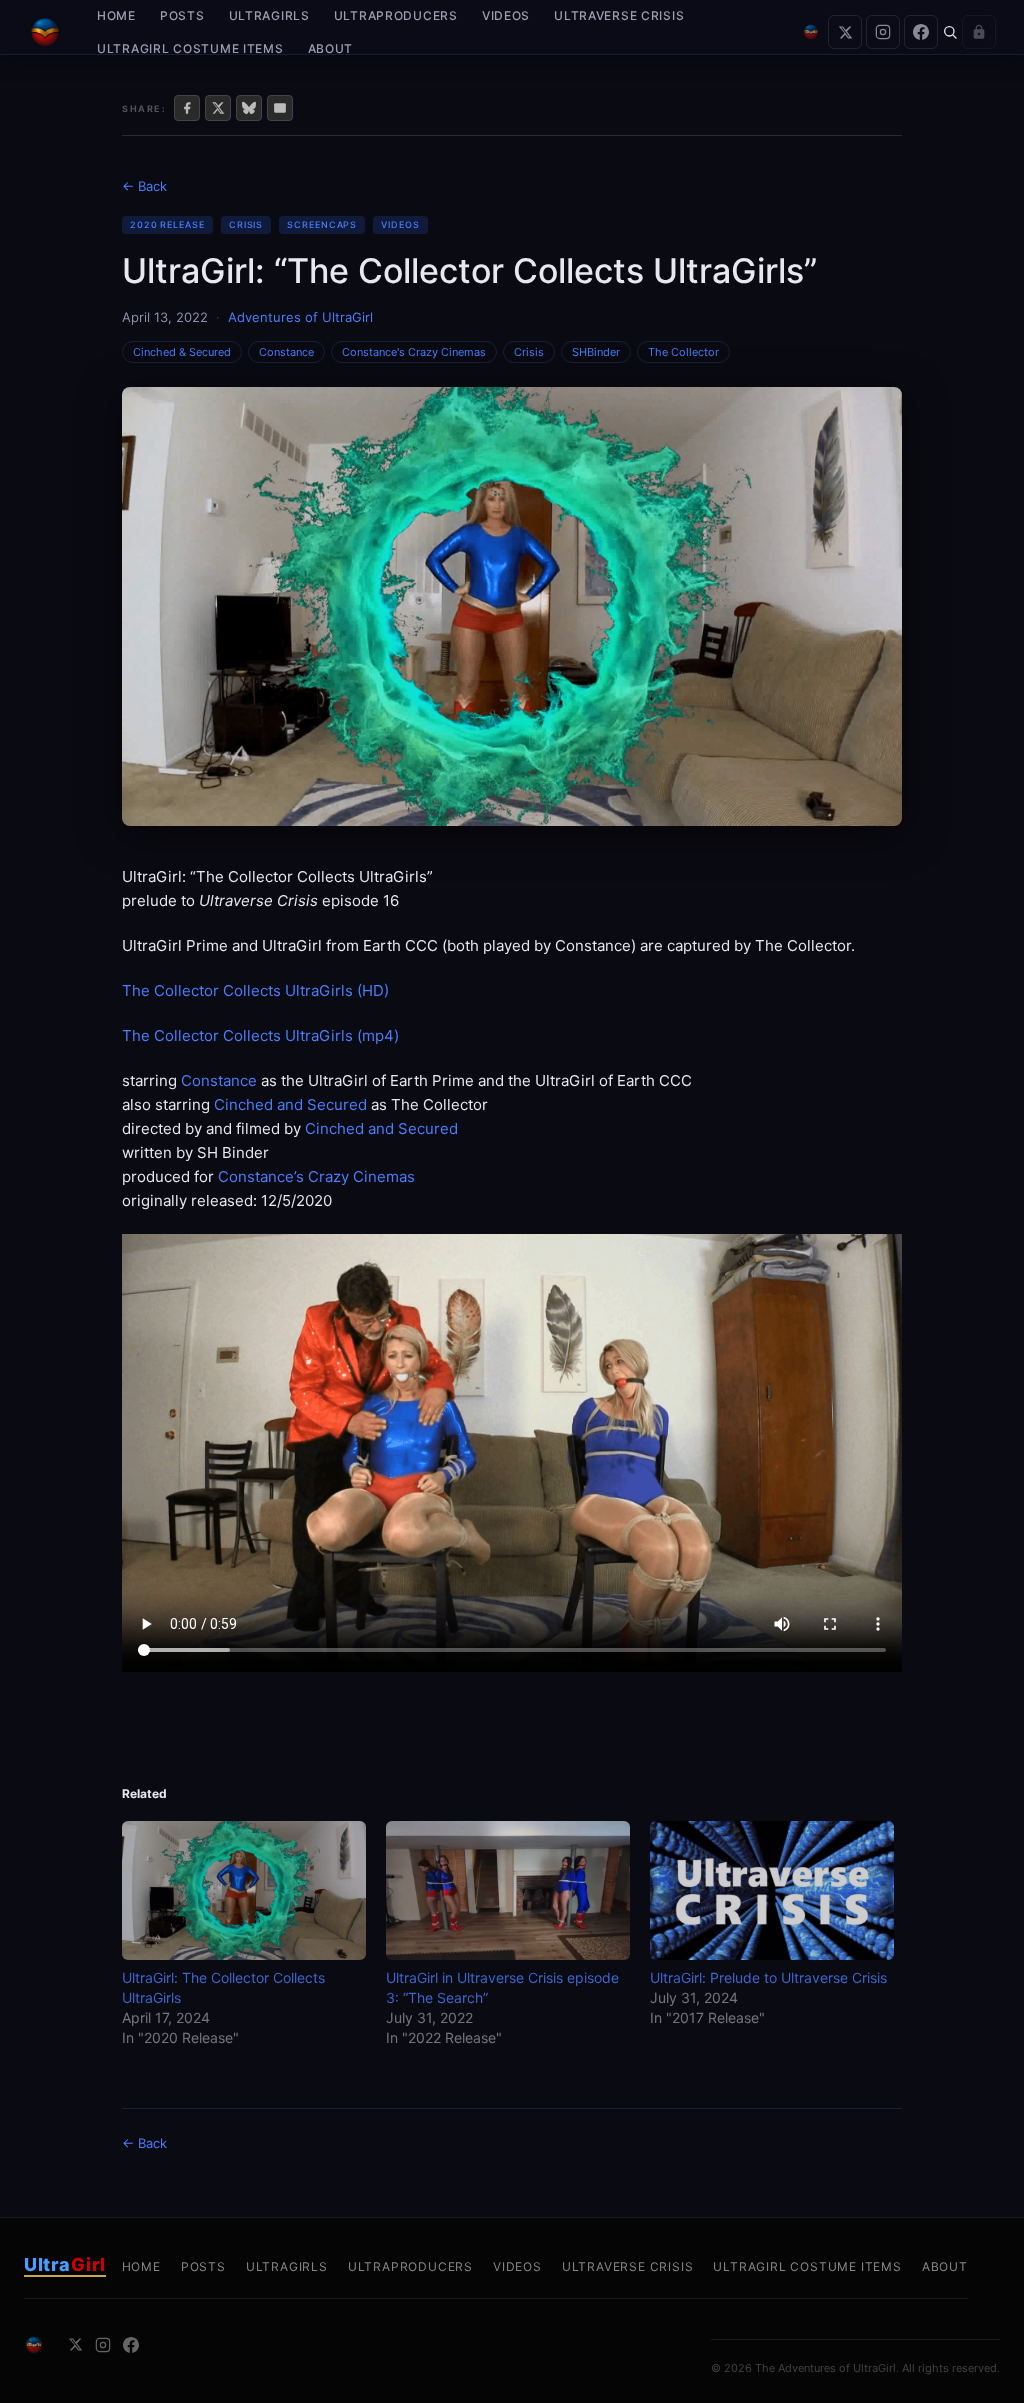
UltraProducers (396, 15)
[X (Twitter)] (845, 32)
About (331, 48)
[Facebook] (921, 32)
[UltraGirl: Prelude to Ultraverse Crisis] (772, 1890)
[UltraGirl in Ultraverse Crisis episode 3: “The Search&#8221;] (508, 1890)
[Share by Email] (280, 108)
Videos (506, 15)
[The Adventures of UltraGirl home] (45, 32)
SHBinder (596, 352)
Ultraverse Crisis (619, 15)
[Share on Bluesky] (249, 108)
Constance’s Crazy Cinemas (316, 1176)
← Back (144, 186)
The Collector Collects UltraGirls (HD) (255, 990)
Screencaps (322, 224)
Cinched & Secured (182, 352)
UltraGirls (269, 15)
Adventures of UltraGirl (300, 317)
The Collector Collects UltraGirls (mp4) (260, 1035)
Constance (286, 352)
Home (116, 15)
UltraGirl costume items (190, 48)
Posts (182, 15)
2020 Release (167, 224)
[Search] (950, 32)
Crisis (246, 224)
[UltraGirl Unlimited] (811, 32)
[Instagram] (883, 32)
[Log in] (979, 32)
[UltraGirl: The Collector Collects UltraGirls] (244, 1890)
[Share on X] (218, 108)
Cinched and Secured (290, 1104)
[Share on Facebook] (187, 108)
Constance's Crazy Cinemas (414, 352)
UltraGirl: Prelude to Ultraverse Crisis (768, 1977)
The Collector (683, 352)
